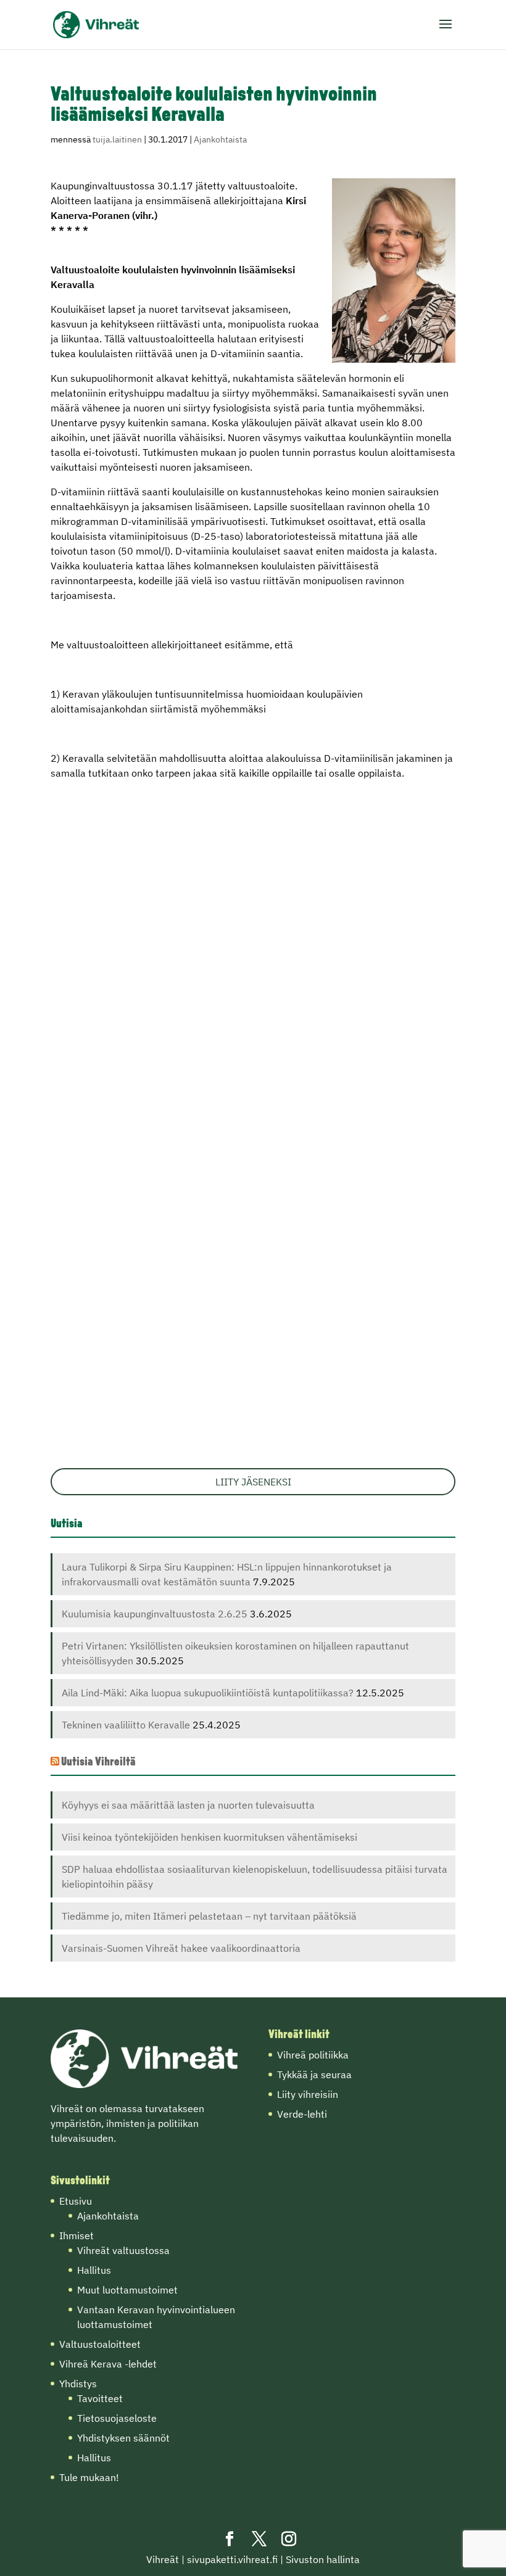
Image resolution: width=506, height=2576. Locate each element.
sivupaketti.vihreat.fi (232, 2559)
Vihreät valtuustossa (123, 2250)
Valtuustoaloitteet (100, 2344)
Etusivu (76, 2201)
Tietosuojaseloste (117, 2418)
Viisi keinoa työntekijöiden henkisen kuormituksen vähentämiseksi (209, 1837)
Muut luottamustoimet (127, 2290)
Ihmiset (77, 2235)
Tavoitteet (100, 2398)
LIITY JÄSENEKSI (253, 1482)
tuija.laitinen (117, 139)
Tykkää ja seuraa (314, 2074)
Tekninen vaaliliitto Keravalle (126, 1725)
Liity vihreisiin (308, 2094)
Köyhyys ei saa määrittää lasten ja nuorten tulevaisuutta (188, 1805)
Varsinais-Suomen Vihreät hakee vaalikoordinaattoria (181, 1948)
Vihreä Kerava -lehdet (108, 2364)
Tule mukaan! (89, 2477)
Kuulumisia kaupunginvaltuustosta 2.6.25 (155, 1614)
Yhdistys (78, 2384)
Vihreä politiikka (313, 2055)
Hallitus (94, 2270)
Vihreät (163, 2559)
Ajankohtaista (220, 139)
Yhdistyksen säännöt (123, 2438)
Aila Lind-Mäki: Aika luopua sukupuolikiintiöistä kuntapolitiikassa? (208, 1693)
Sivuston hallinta (323, 2559)
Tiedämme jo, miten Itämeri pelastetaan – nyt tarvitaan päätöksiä (209, 1916)
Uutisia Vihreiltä (98, 1763)
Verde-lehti (302, 2114)
